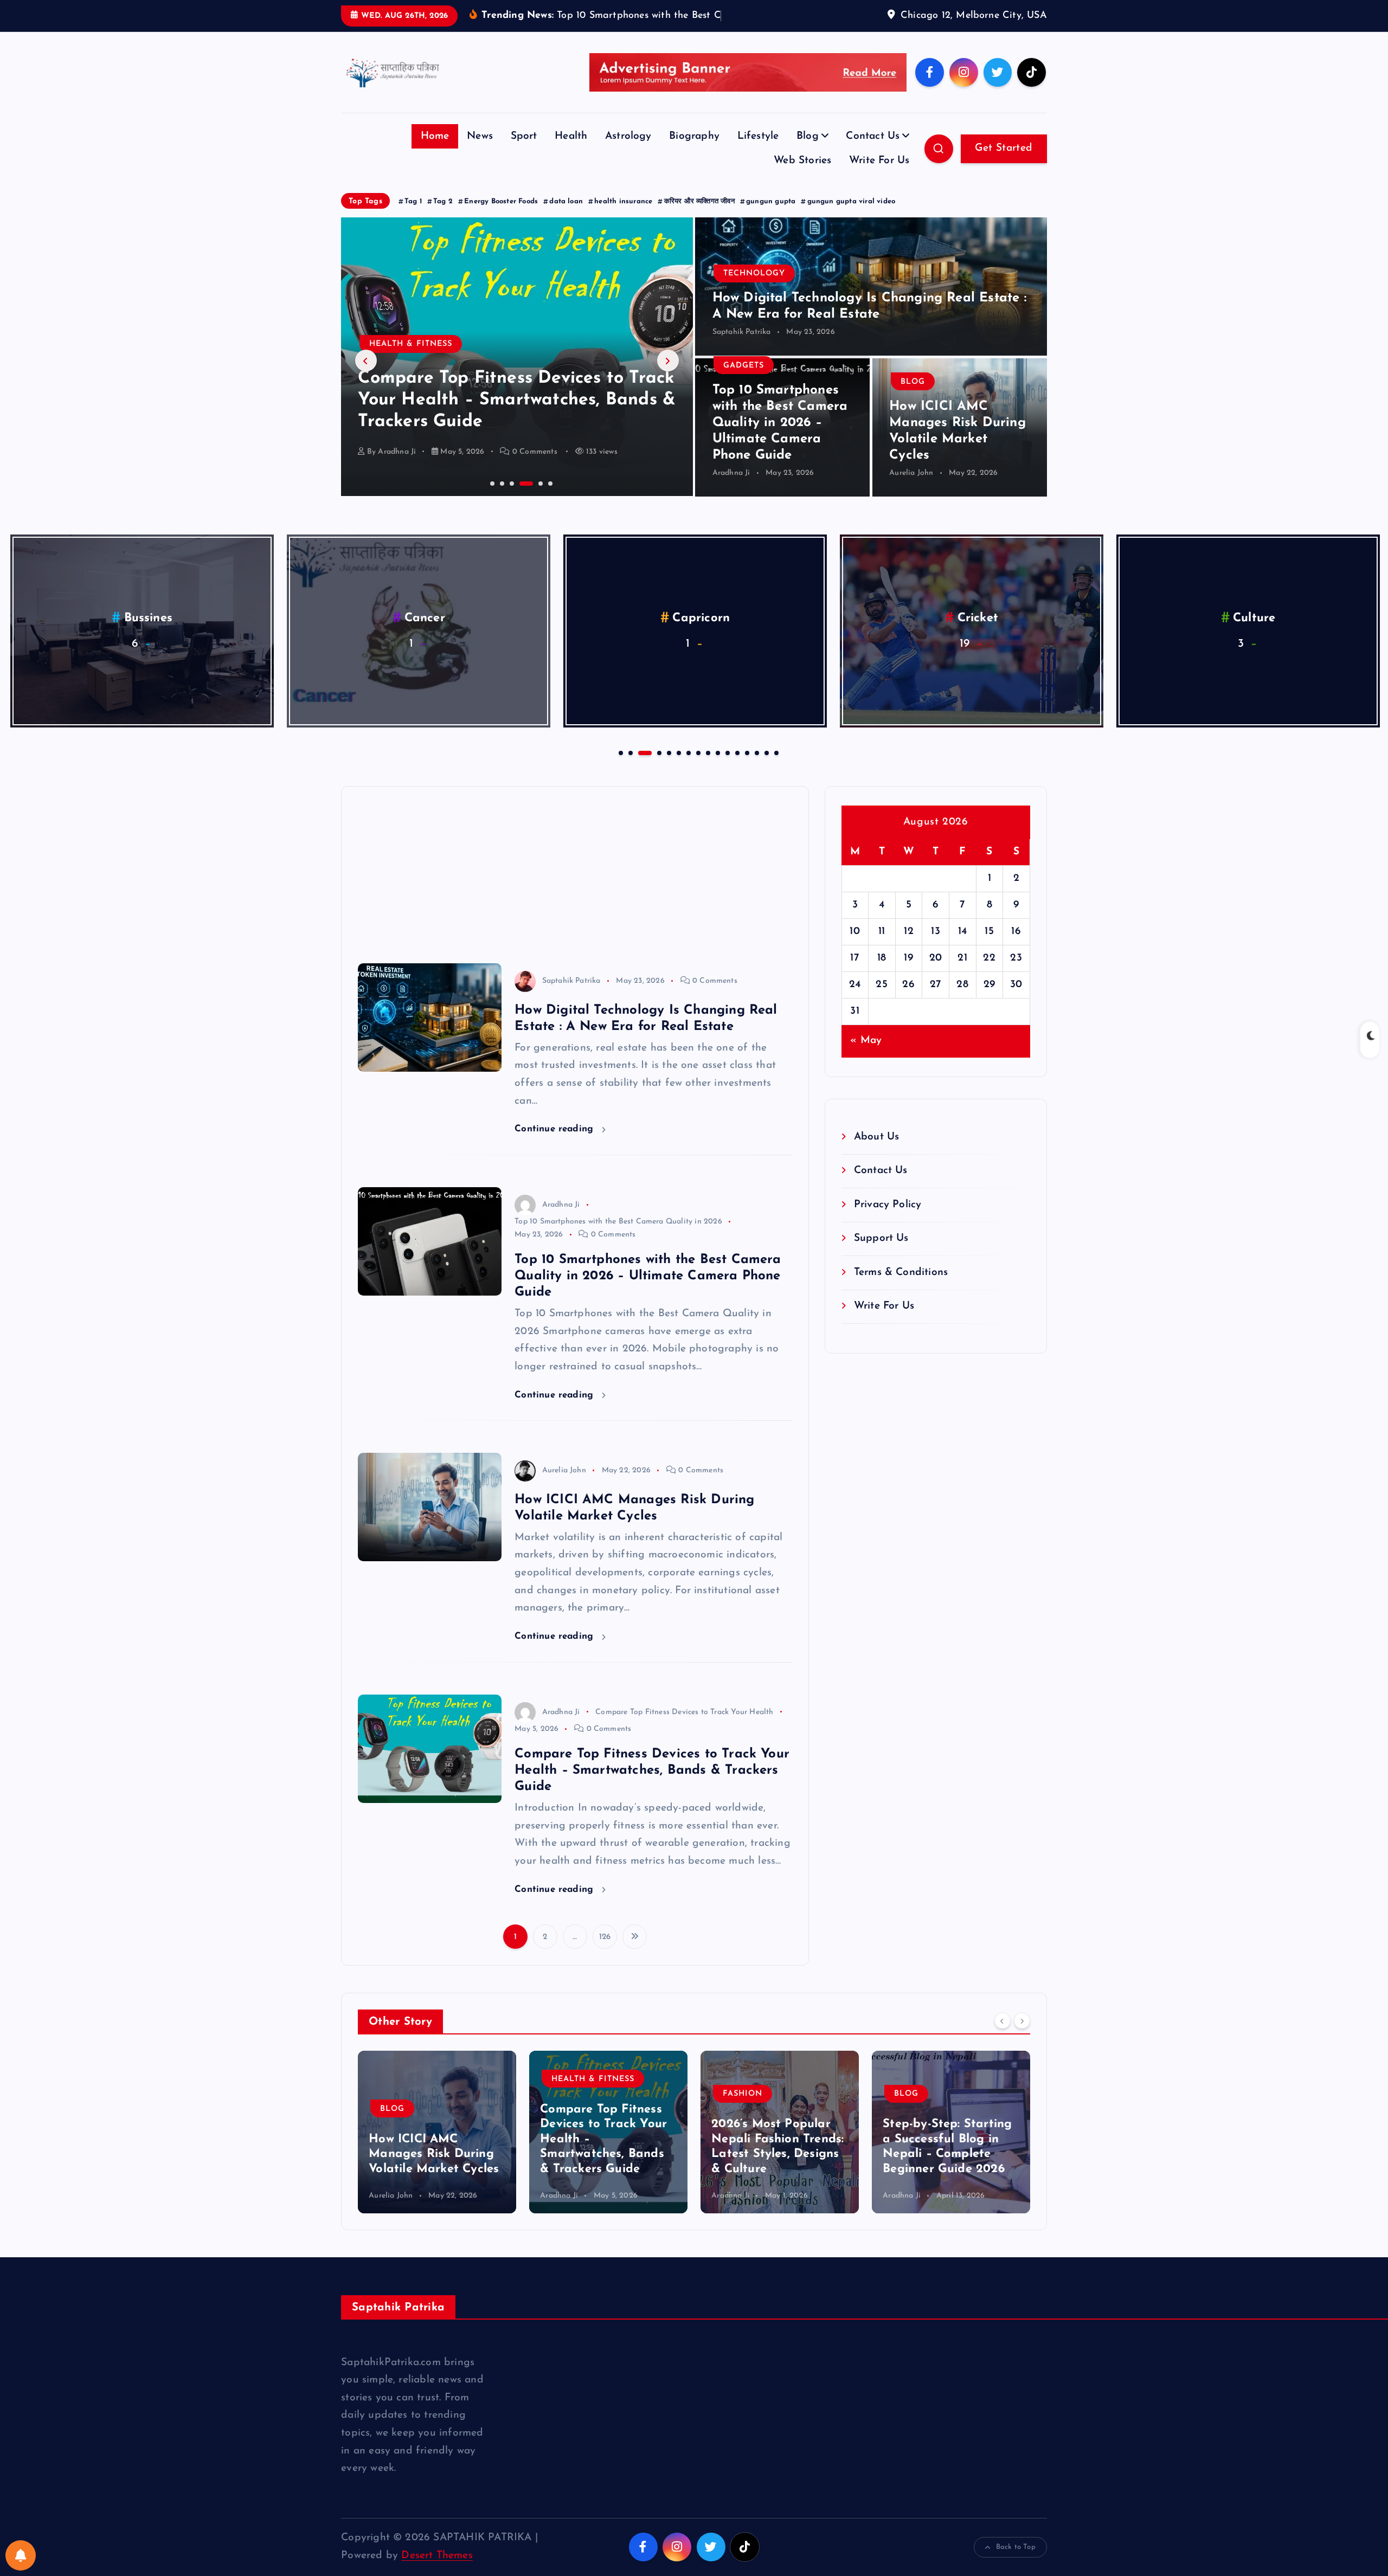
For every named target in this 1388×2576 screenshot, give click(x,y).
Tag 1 (413, 218)
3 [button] (511, 499)
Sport (524, 153)
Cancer (425, 635)
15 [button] (766, 769)
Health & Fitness (422, 2095)
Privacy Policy (888, 1221)
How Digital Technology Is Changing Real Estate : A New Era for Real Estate (950, 2156)
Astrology (628, 153)
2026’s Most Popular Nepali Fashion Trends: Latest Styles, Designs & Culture (509, 416)
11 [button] (727, 769)
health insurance (623, 218)
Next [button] (668, 377)
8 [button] (697, 769)
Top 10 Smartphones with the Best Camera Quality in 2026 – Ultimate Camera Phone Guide (780, 439)
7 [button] (687, 769)
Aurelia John (911, 489)
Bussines (149, 635)
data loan (566, 218)
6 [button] (549, 499)
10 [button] (717, 769)
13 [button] (746, 769)
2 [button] (501, 499)
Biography (694, 153)
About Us (877, 1154)
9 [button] (707, 769)
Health (571, 153)
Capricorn (701, 635)
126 (605, 1954)
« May (866, 1057)
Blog (808, 153)
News (480, 153)
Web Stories (802, 178)
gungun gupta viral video (852, 218)
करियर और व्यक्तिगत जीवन (699, 218)
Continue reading (555, 1146)
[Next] (1022, 2037)
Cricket (978, 635)
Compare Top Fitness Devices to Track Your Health (684, 1728)
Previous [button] (366, 377)
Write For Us (879, 178)
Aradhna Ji (397, 468)
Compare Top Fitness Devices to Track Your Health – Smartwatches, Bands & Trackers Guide (652, 1787)
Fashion (389, 361)
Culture (1254, 635)
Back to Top (1016, 2564)
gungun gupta (771, 218)
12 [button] (736, 769)
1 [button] (491, 499)
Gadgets (744, 382)
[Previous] (1003, 2037)
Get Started (1004, 165)
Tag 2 (443, 218)
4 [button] (520, 499)
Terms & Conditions (901, 1289)
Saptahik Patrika (742, 349)
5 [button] (530, 499)
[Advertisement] (575, 884)
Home (435, 153)
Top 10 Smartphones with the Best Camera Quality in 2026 (618, 1238)
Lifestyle (758, 153)
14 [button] (756, 769)
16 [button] (775, 769)
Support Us (881, 1255)
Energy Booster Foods (501, 218)
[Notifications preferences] (21, 2555)
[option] (517, 373)
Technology (754, 290)
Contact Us (873, 153)
